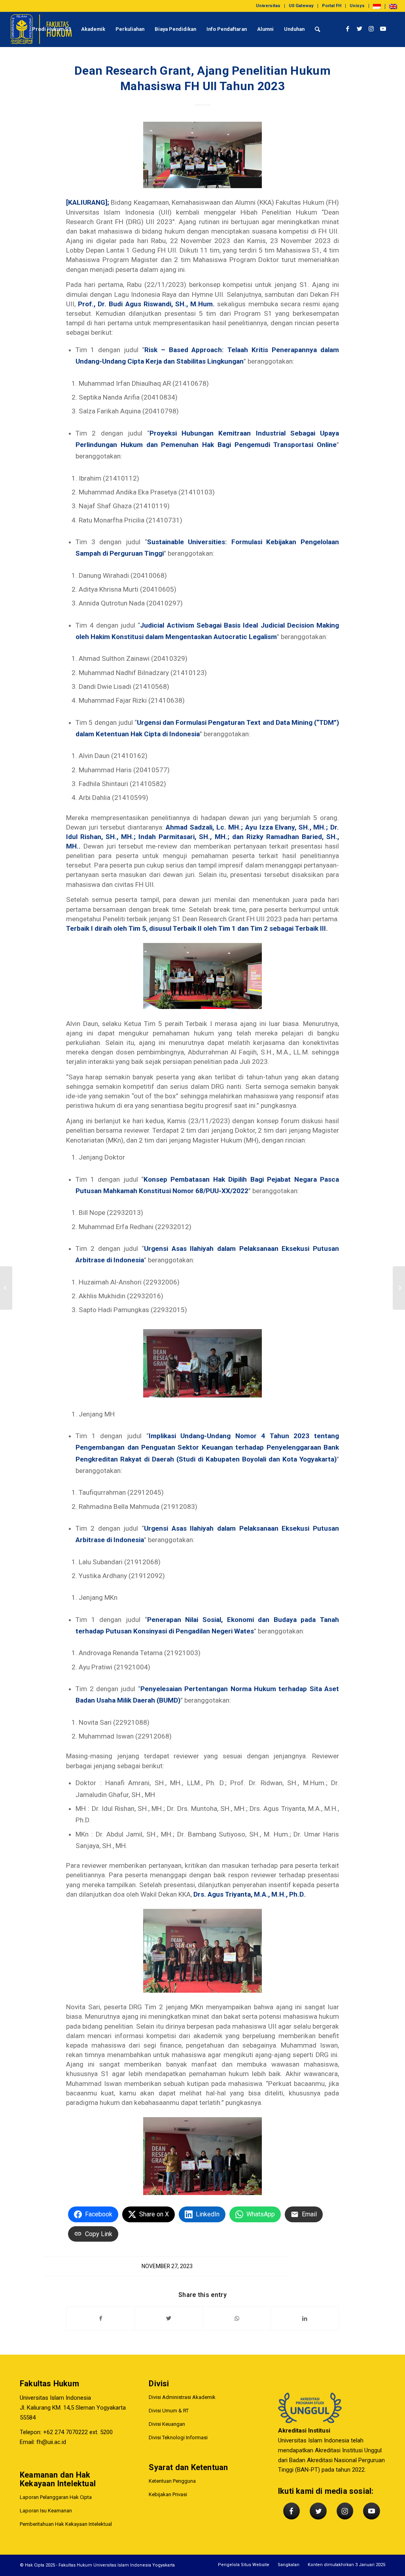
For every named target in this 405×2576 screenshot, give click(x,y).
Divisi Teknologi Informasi (178, 2437)
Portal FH (332, 6)
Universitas (268, 6)
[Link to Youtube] (383, 29)
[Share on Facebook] (100, 2319)
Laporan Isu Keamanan (46, 2511)
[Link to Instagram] (371, 29)
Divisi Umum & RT (169, 2411)
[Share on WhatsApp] (237, 2319)
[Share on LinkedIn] (305, 2319)
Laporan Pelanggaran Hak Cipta (56, 2497)
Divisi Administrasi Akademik (182, 2397)
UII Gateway (301, 6)
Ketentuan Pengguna (172, 2481)
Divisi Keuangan (167, 2424)
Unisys (357, 6)
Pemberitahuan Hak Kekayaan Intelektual (66, 2524)
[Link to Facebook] (348, 29)
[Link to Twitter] (360, 29)
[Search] (317, 29)
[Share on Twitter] (169, 2319)
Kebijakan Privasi (168, 2494)
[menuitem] (268, 6)
